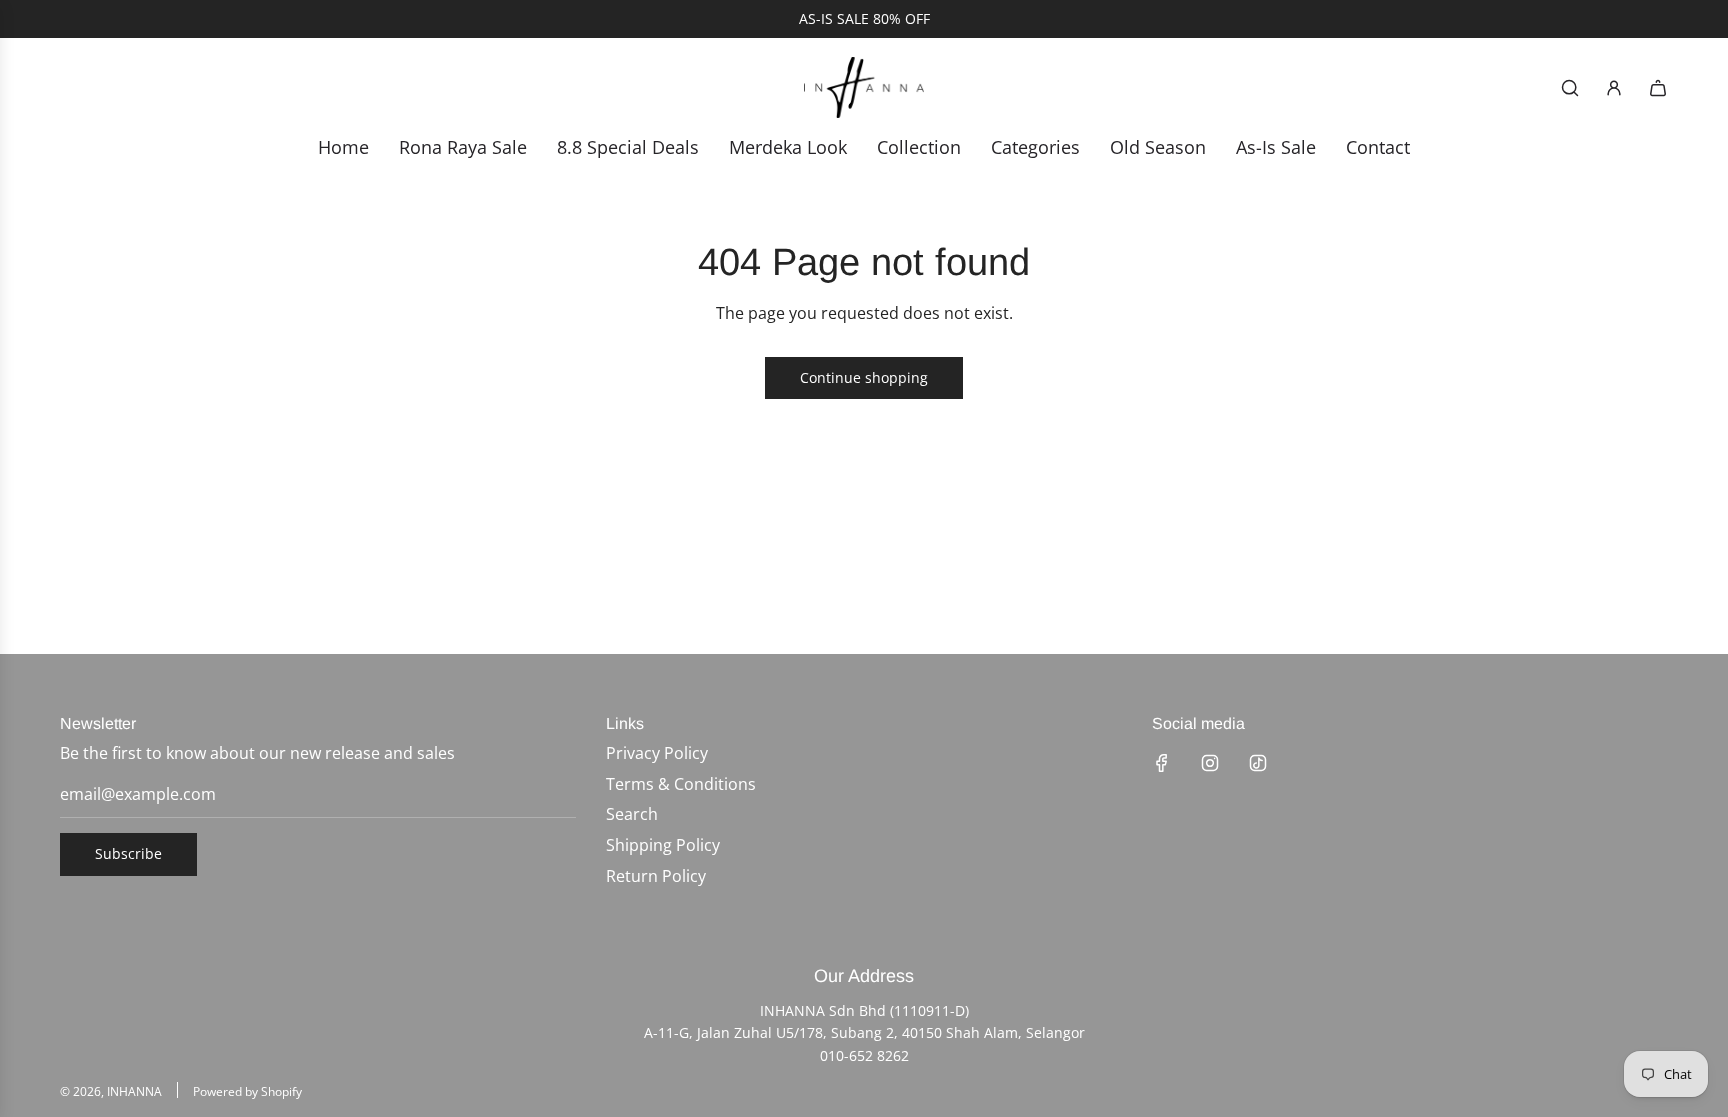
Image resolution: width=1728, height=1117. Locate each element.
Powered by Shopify (247, 1091)
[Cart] (1658, 88)
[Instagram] (1210, 763)
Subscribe (128, 853)
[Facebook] (1162, 763)
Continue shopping (864, 377)
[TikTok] (1258, 763)
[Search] (1570, 88)
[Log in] (1614, 88)
